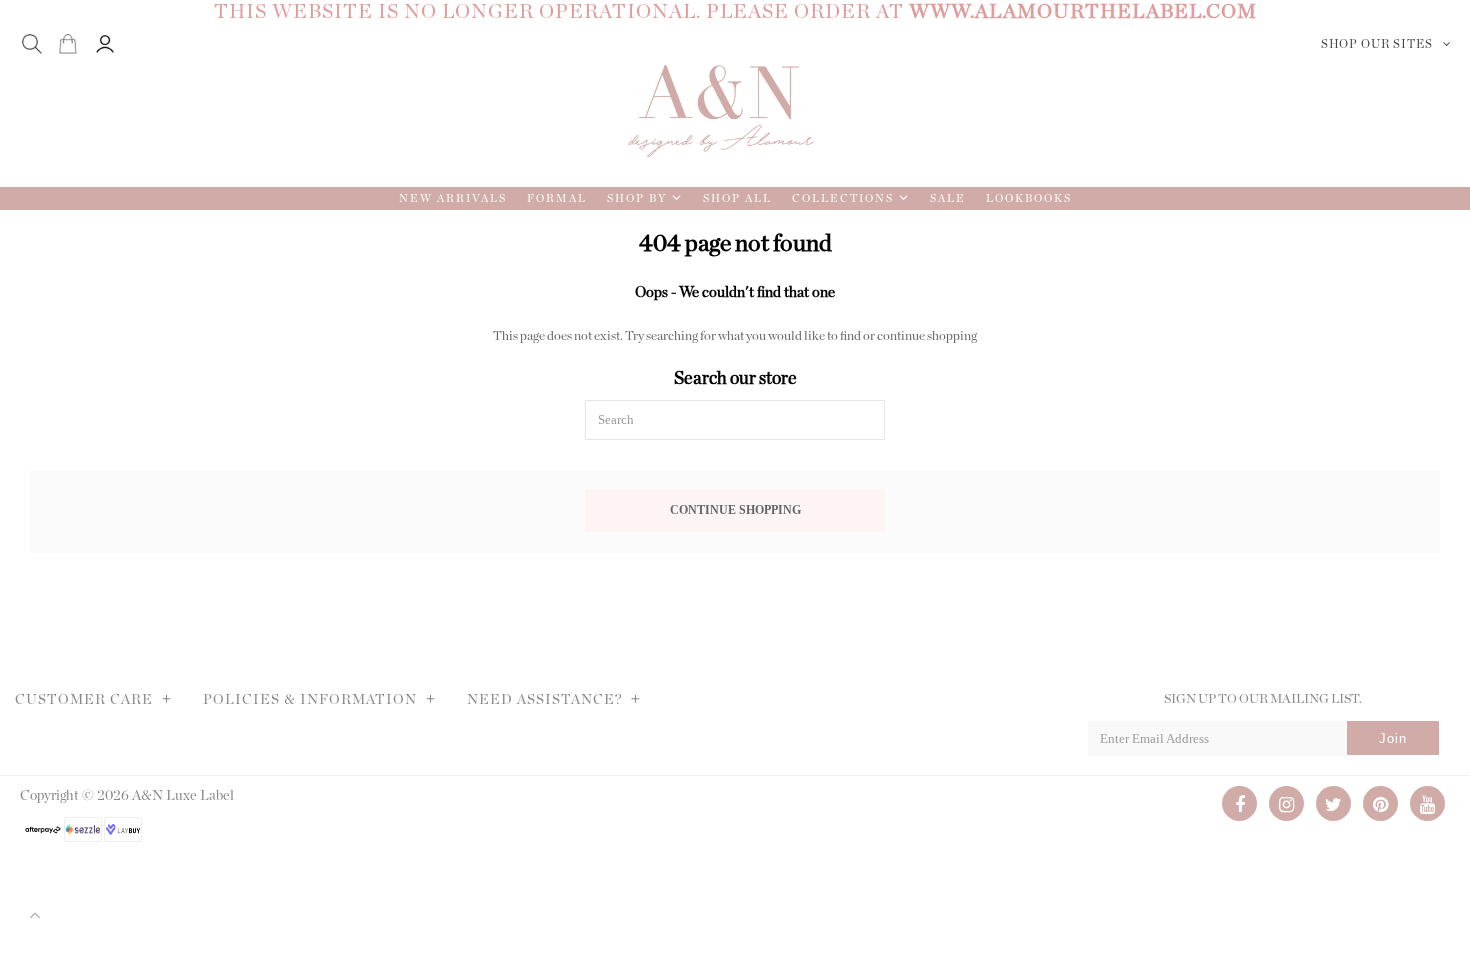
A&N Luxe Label (183, 796)
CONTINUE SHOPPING (735, 511)
